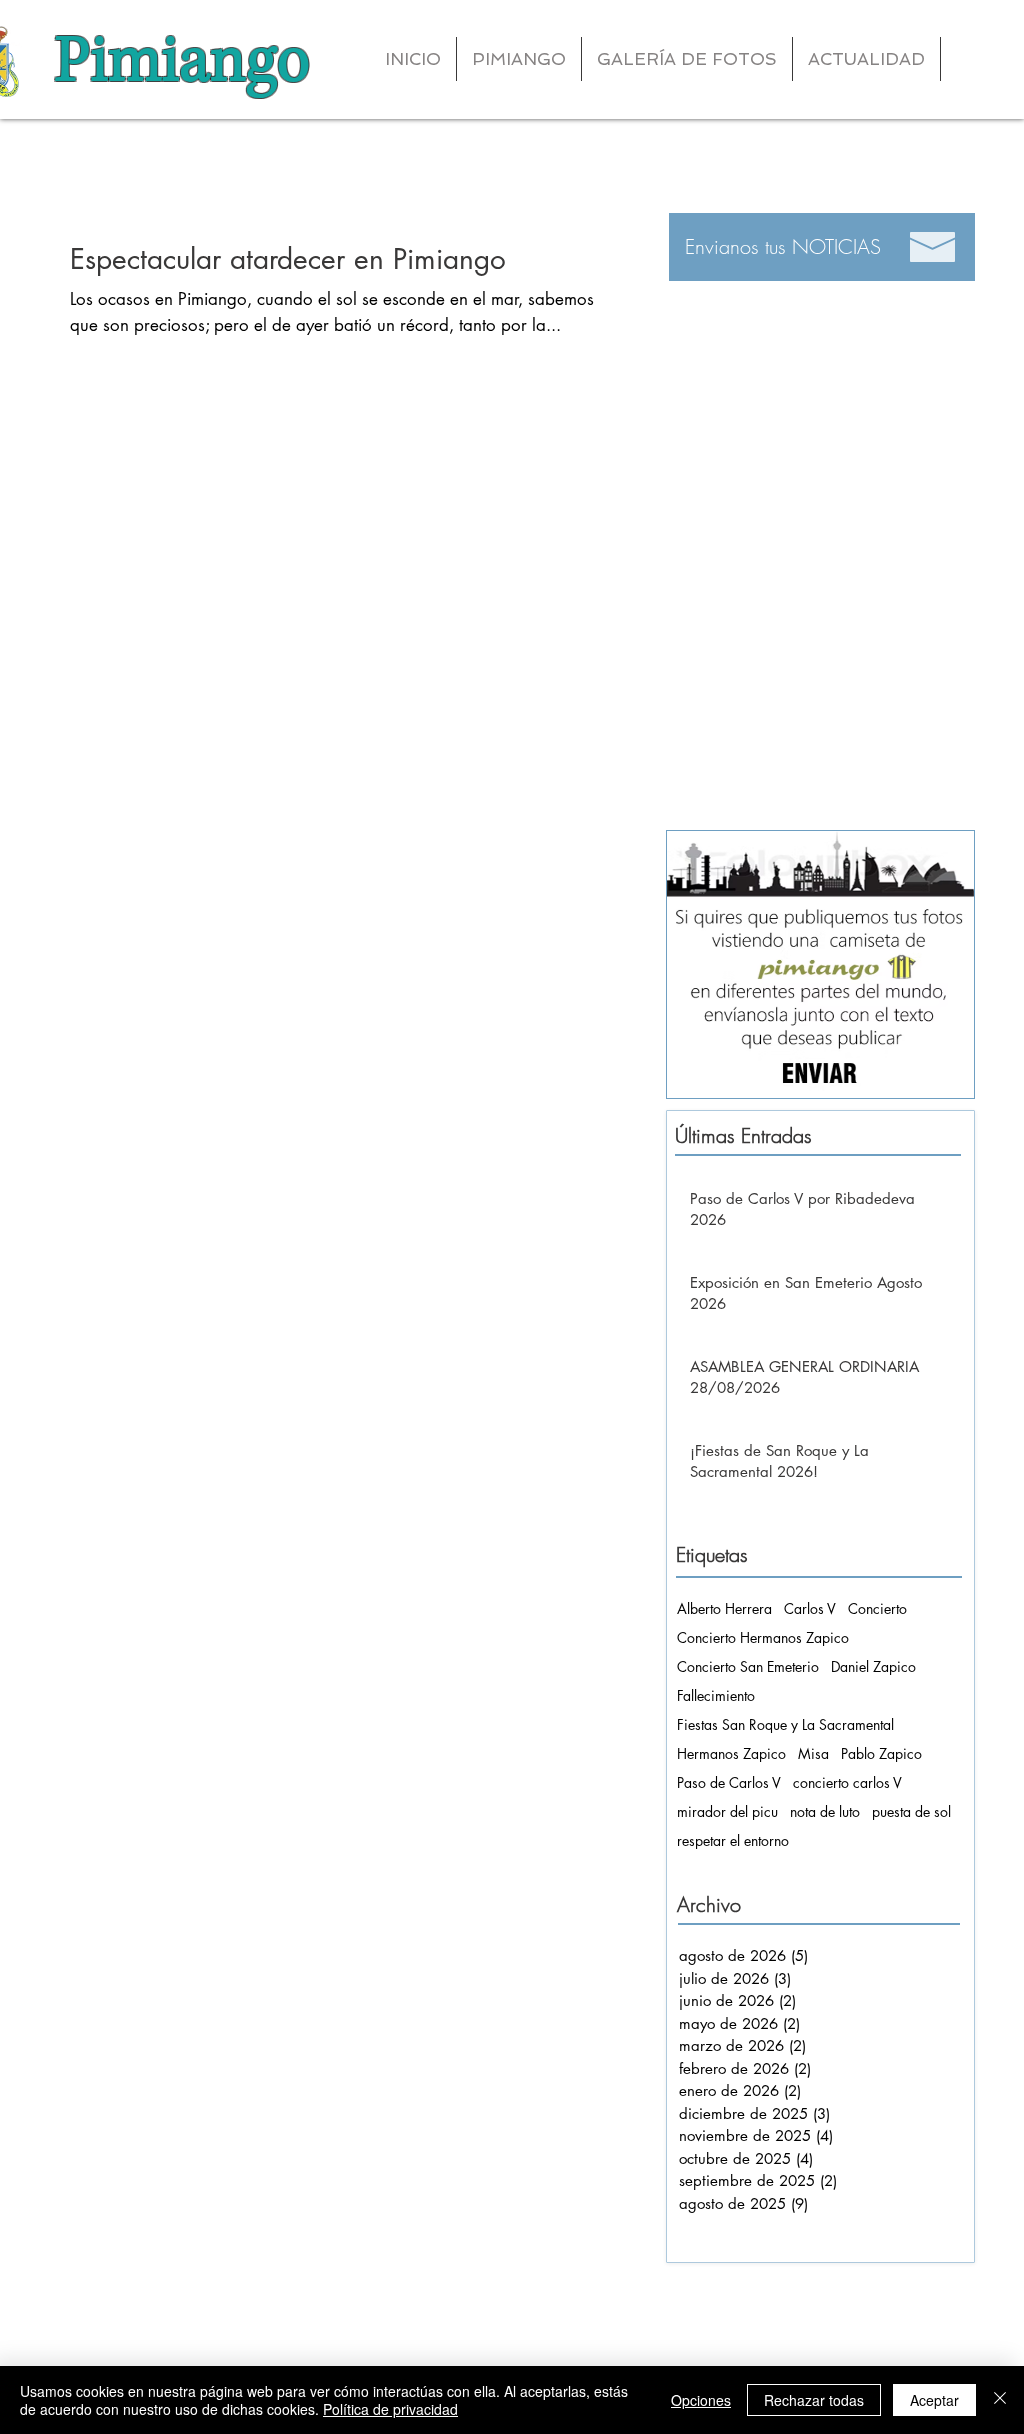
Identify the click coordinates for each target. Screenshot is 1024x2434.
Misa (813, 1753)
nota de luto (825, 1811)
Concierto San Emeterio (748, 1666)
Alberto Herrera (724, 1608)
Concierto (877, 1608)
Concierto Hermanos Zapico (763, 1637)
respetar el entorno (733, 1840)
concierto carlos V (847, 1782)
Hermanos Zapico (731, 1753)
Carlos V (810, 1608)
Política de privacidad (390, 2409)
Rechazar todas (814, 2400)
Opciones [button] (701, 2400)
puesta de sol (911, 1811)
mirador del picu (727, 1811)
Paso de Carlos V (729, 1782)
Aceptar (934, 2400)
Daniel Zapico (873, 1666)
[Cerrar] (1000, 2400)
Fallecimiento (716, 1695)
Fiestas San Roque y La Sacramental (785, 1724)
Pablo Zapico (881, 1753)
